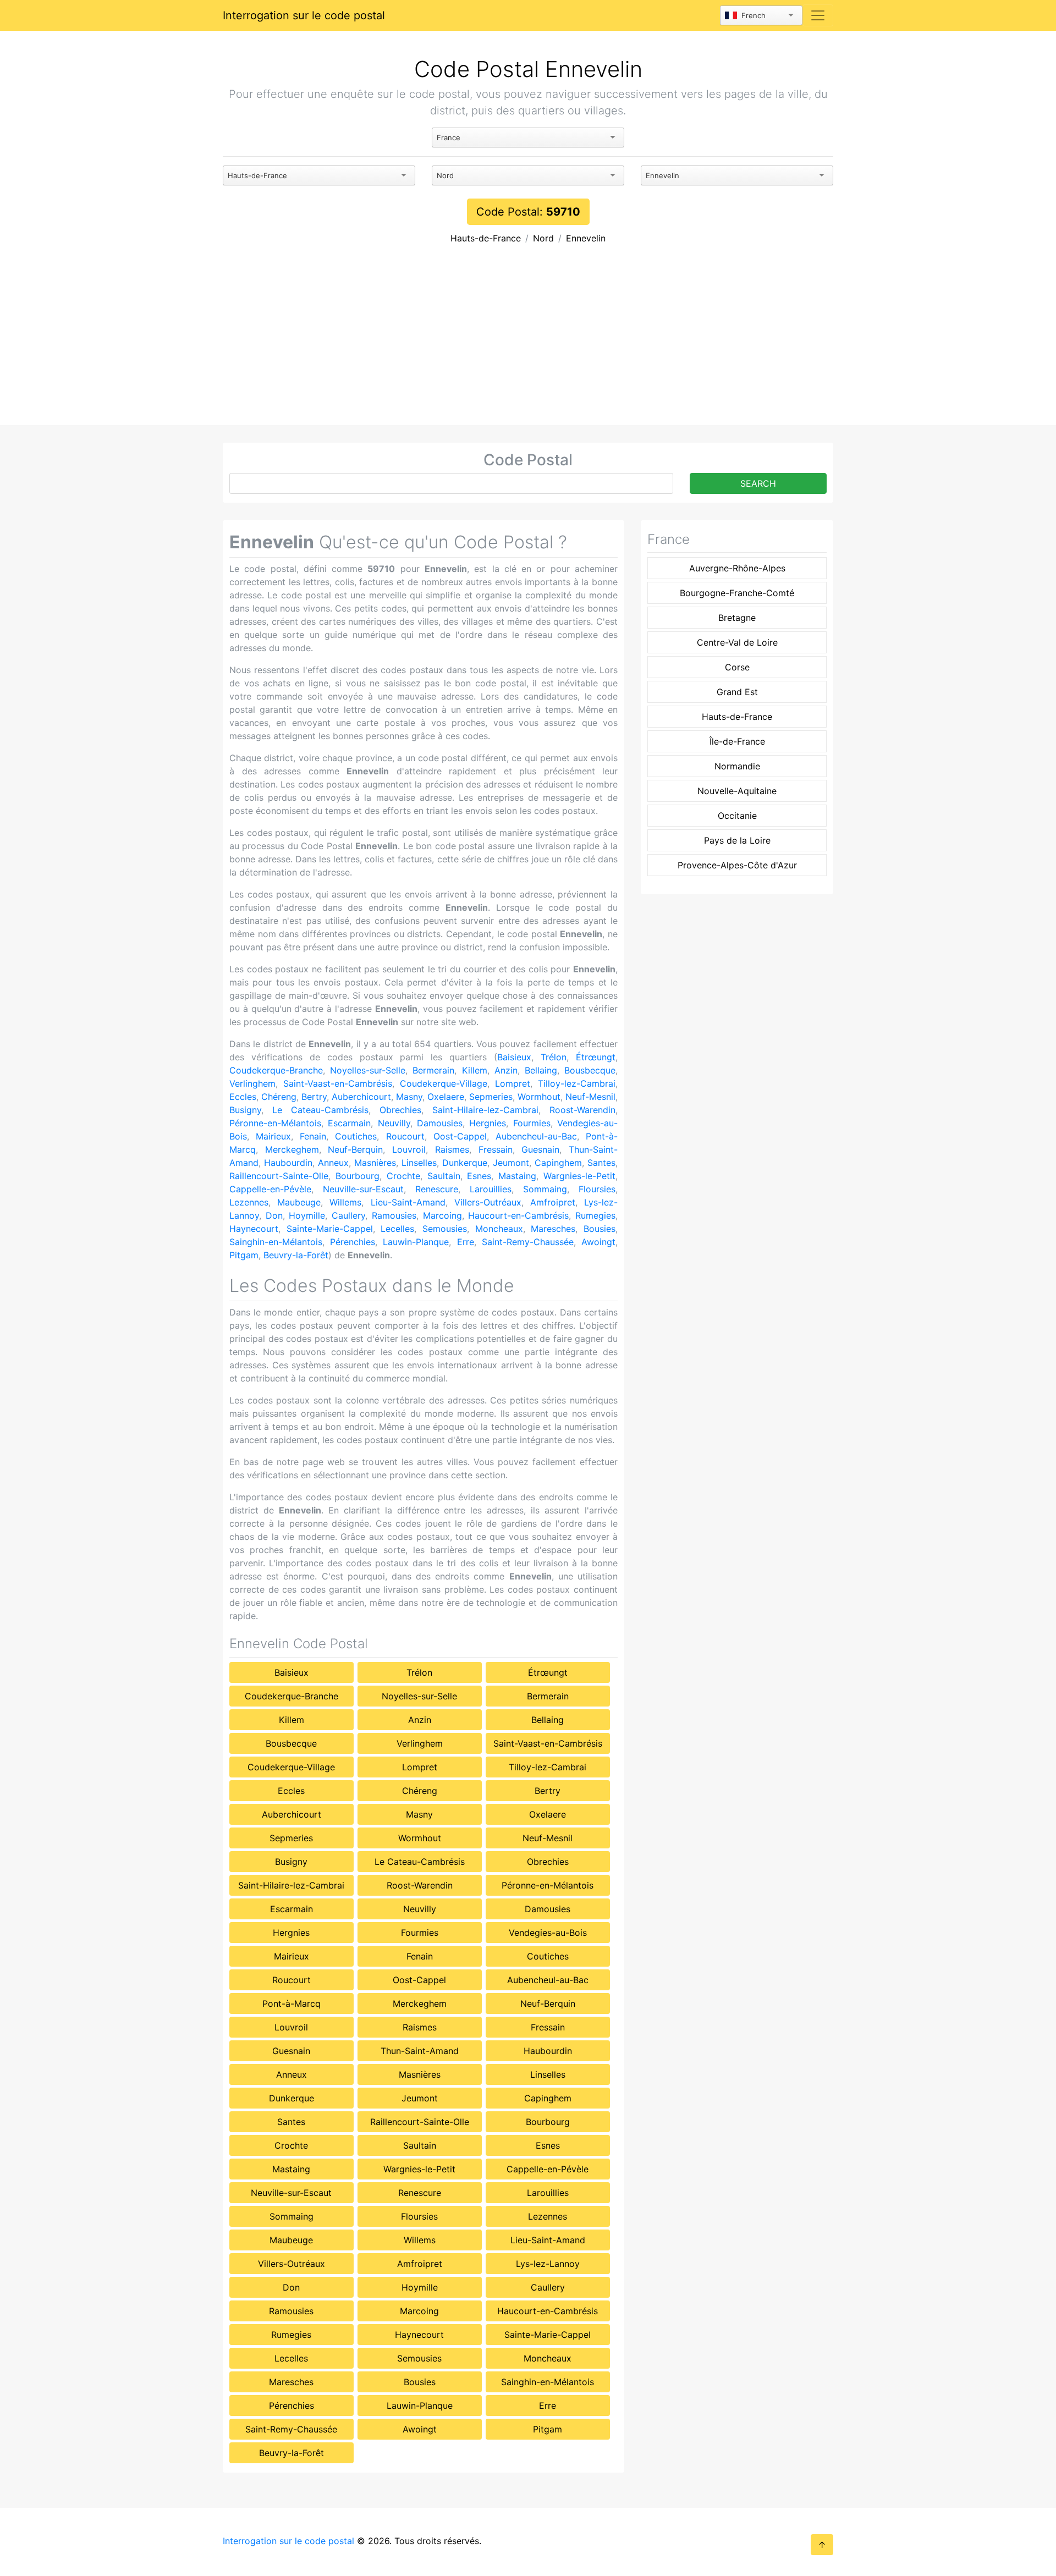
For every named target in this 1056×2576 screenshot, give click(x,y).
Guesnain (540, 1149)
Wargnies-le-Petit (579, 1176)
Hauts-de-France (486, 238)
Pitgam (244, 1255)
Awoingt (598, 1242)
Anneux (333, 1163)
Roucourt (405, 1136)
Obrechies (400, 1110)
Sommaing (545, 1189)
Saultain (444, 1176)
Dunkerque (465, 1163)
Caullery (348, 1215)
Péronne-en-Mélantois (275, 1123)
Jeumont (511, 1163)
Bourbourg (358, 1176)
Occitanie (737, 816)
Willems (345, 1202)
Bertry (314, 1097)
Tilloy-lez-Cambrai (577, 1083)
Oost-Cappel (460, 1136)
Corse (737, 667)
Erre (466, 1242)
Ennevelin (586, 238)
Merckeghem (292, 1149)
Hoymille (307, 1215)
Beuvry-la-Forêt (296, 1255)
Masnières (375, 1163)
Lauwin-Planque (416, 1242)
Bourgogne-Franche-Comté (737, 593)
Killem (475, 1070)
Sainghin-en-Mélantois (276, 1242)
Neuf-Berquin (355, 1149)
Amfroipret (553, 1202)
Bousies (599, 1229)
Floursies (597, 1189)
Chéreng (279, 1097)
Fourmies (532, 1123)
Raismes (452, 1149)
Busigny (245, 1110)
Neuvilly (394, 1123)
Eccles (243, 1097)
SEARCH (758, 483)
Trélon (554, 1057)
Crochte (403, 1176)
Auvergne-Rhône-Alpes (737, 568)
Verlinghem (252, 1083)
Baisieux (514, 1057)
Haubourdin (288, 1163)
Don (274, 1215)
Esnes (479, 1176)
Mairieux (273, 1136)
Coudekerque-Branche (276, 1070)
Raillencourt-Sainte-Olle (279, 1176)
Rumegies (595, 1215)
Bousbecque (590, 1070)
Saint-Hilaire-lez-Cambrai (485, 1110)
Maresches (553, 1229)
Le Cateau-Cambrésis (320, 1110)
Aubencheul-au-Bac (536, 1136)
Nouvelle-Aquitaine (737, 791)
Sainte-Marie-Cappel (330, 1229)
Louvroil (409, 1149)
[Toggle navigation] (818, 15)
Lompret (513, 1083)
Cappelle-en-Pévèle (270, 1189)
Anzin (506, 1070)
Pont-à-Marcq (291, 2003)
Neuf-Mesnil (590, 1097)
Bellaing (541, 1070)
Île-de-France (737, 741)
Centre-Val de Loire (737, 642)
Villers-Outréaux (488, 1202)
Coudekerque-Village (444, 1083)
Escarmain (349, 1123)
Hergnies (488, 1123)
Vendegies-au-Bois (548, 1933)
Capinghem (558, 1163)
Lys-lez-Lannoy (548, 2264)
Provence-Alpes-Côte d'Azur (737, 865)
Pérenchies (353, 1242)
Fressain (496, 1149)
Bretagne (737, 618)
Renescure (437, 1189)
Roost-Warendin (582, 1110)
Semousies (445, 1229)
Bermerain (433, 1070)
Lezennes (249, 1202)
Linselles (419, 1163)
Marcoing (442, 1215)
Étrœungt (596, 1057)
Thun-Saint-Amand (420, 2051)
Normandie (737, 766)
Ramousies (394, 1215)
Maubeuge (299, 1202)
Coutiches (356, 1136)
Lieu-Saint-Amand (408, 1202)
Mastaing (517, 1176)
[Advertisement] (528, 343)
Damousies (440, 1123)
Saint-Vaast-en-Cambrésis (338, 1083)
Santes (601, 1163)
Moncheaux (499, 1229)
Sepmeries (491, 1097)
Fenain (313, 1136)
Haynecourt (254, 1229)
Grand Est (737, 692)
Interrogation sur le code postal (304, 15)
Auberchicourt (361, 1097)
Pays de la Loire (737, 840)
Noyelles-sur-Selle (368, 1070)
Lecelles (397, 1229)
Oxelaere (446, 1097)
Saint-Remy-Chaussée (528, 1242)
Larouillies (491, 1189)
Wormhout (539, 1097)
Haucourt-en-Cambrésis (518, 1215)
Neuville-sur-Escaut (363, 1189)
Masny (409, 1097)
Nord (543, 238)
